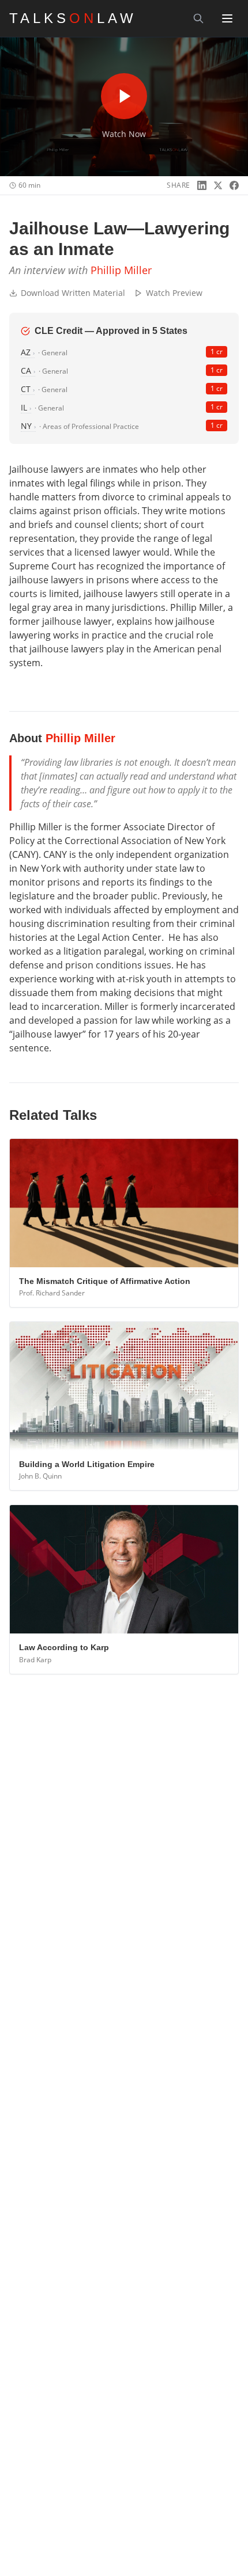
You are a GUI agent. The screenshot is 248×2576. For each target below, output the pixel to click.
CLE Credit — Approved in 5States (111, 331)
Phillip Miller (121, 270)
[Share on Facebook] (234, 185)
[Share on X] (218, 185)
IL (26, 407)
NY (28, 426)
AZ (28, 352)
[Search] (198, 18)
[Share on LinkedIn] (202, 185)
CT (28, 389)
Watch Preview (174, 293)
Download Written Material (73, 293)
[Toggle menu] (227, 18)
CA (28, 371)
